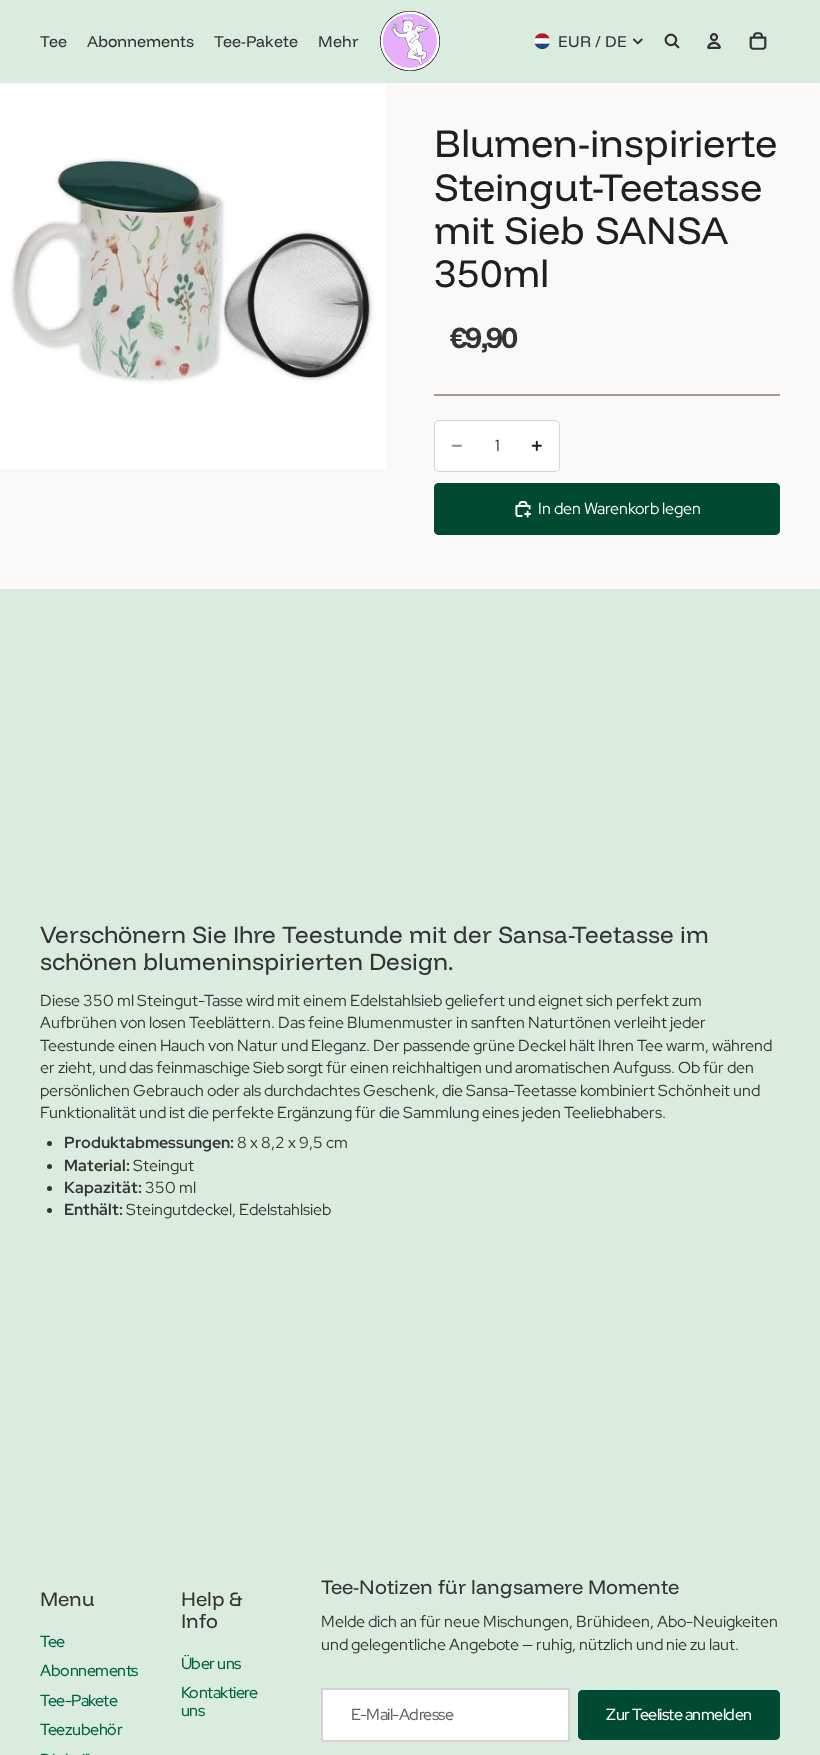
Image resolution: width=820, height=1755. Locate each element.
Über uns (211, 1663)
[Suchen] (672, 41)
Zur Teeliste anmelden (679, 1714)
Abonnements (89, 1670)
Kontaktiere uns (219, 1701)
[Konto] (714, 41)
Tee (52, 1641)
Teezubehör (81, 1729)
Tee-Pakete (78, 1700)
